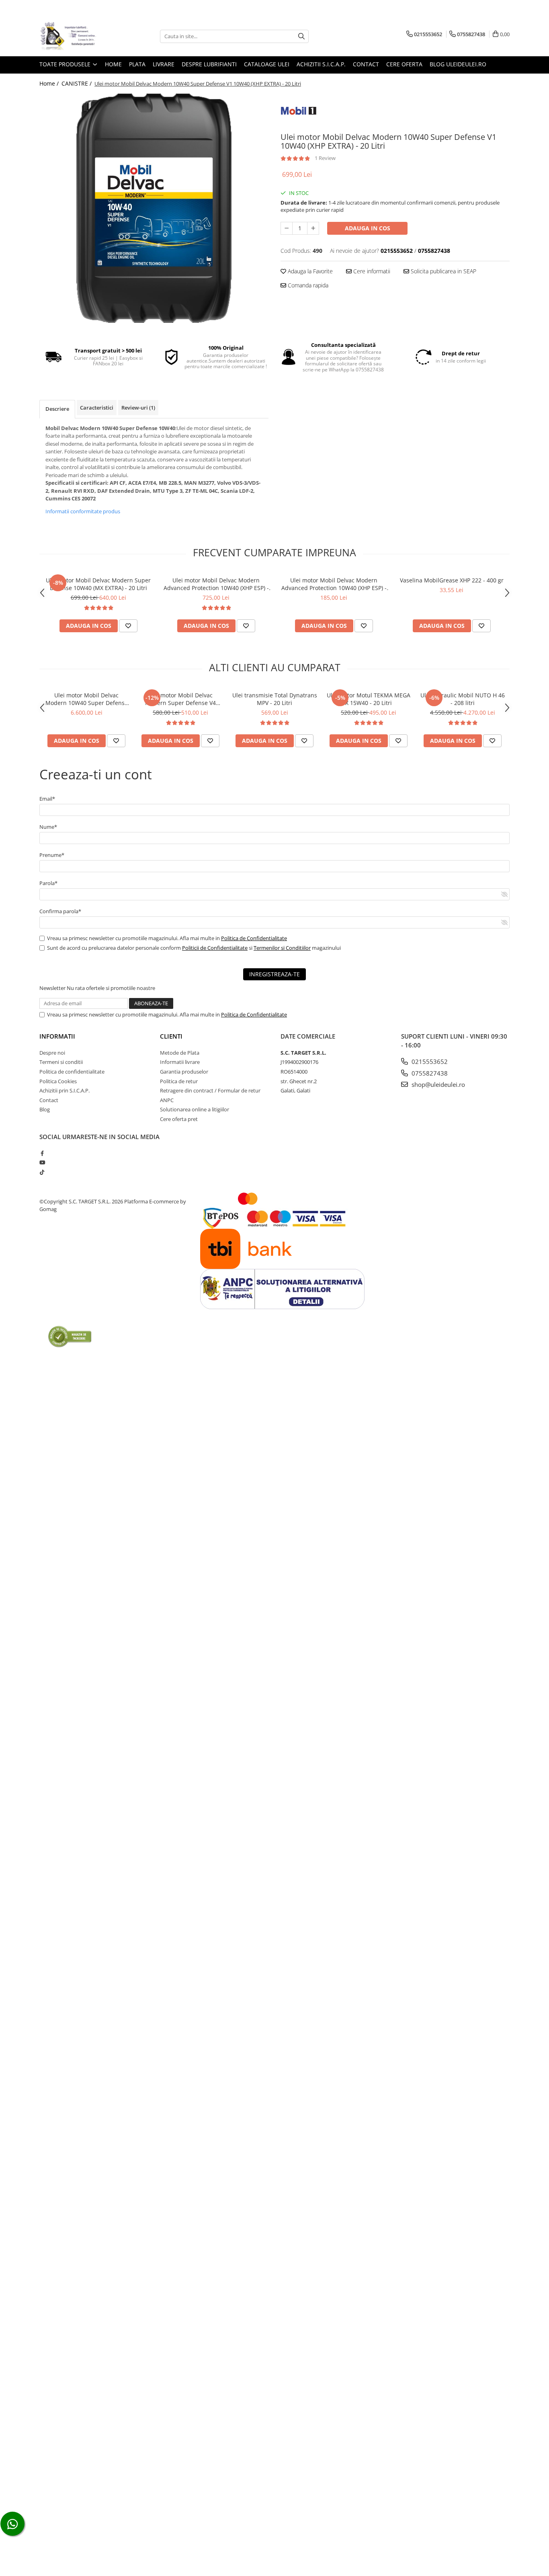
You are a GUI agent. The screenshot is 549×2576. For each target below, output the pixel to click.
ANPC (167, 1100)
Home (113, 64)
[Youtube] (42, 1162)
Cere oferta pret (179, 1119)
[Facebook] (42, 1153)
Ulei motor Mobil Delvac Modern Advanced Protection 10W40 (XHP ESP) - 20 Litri (216, 584)
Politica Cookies (58, 1081)
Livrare (164, 64)
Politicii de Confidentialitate (215, 948)
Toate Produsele (66, 64)
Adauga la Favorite (309, 271)
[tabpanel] (154, 208)
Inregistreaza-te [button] (274, 974)
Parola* (48, 883)
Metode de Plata (180, 1053)
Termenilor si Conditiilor (282, 948)
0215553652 (429, 1062)
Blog (45, 1109)
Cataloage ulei (267, 64)
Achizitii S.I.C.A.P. (321, 64)
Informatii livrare (180, 1062)
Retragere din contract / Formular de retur (210, 1090)
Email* (47, 799)
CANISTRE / (77, 83)
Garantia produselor (184, 1072)
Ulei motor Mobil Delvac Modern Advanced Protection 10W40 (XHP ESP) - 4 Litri (334, 584)
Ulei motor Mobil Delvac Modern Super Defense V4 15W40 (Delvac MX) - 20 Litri (181, 699)
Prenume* (52, 855)
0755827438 (429, 1073)
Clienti (171, 1036)
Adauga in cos (368, 228)
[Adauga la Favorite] (128, 626)
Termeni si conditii (61, 1062)
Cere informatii (371, 271)
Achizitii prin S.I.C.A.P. (65, 1090)
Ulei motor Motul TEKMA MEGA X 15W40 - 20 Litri (369, 699)
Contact (366, 64)
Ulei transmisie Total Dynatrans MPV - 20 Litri (275, 699)
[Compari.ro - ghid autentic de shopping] (70, 1336)
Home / (50, 83)
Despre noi (52, 1053)
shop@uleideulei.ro (437, 1084)
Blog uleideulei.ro (458, 64)
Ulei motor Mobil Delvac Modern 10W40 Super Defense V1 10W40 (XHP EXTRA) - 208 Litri (87, 699)
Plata (137, 64)
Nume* (48, 827)
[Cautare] (301, 36)
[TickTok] (42, 1172)
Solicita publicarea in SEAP (443, 271)
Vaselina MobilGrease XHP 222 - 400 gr (452, 580)
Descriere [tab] (57, 409)
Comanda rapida (307, 285)
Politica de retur (179, 1081)
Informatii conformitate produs (83, 511)
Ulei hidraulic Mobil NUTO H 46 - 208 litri (463, 699)
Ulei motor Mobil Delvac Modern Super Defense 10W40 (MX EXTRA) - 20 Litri (98, 584)
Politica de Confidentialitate (254, 938)
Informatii (57, 1036)
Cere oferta (404, 64)
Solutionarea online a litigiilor (195, 1109)
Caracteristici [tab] (97, 408)
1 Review (325, 158)
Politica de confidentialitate (72, 1072)
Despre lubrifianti (209, 64)
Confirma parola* (60, 911)
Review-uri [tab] (138, 408)
